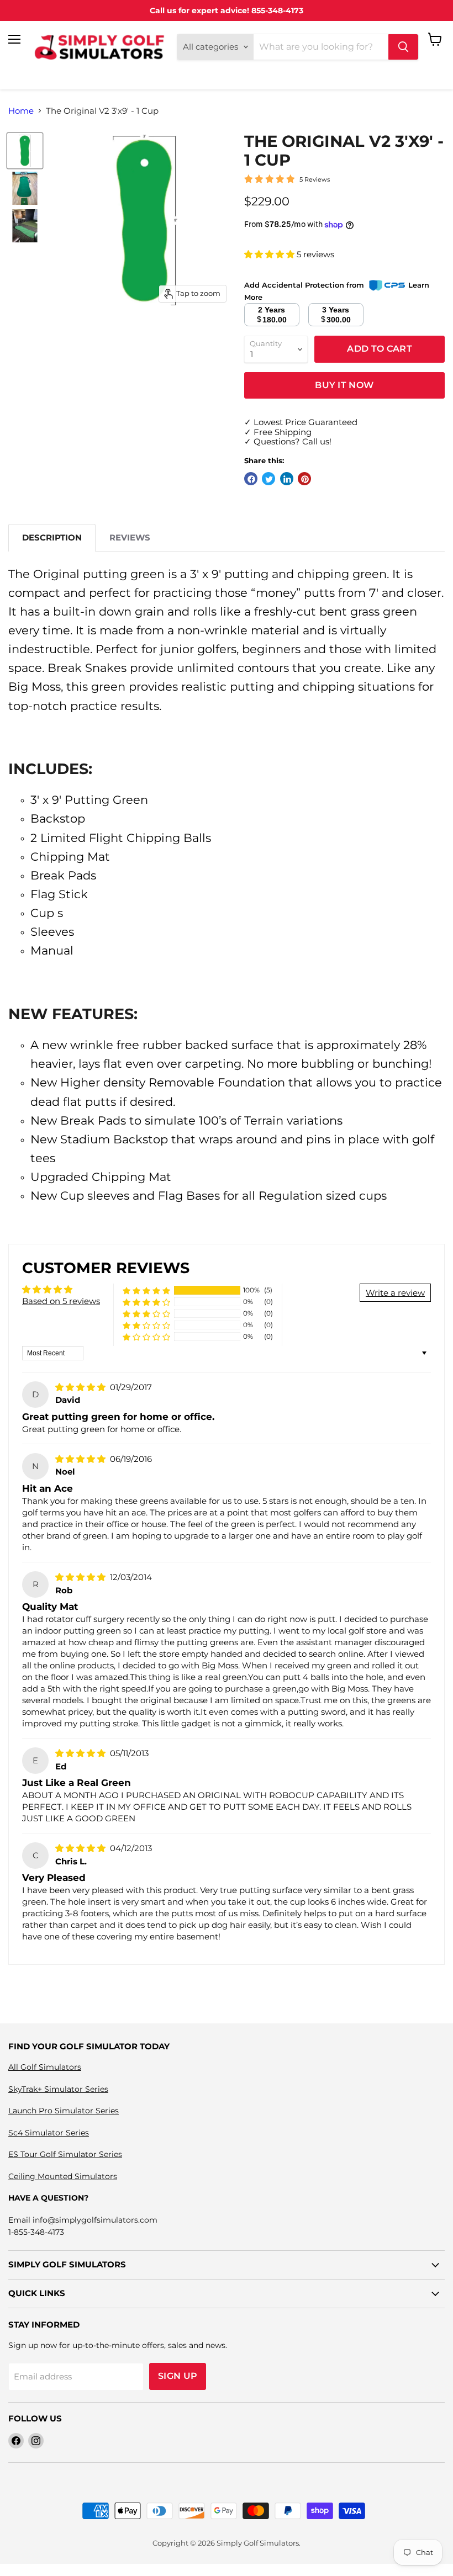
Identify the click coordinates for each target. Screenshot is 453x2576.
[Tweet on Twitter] (268, 479)
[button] (270, 254)
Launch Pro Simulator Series (64, 2111)
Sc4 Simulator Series (49, 2133)
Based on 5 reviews (61, 1301)
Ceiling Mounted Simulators (63, 2176)
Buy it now (344, 385)
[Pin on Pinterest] (304, 479)
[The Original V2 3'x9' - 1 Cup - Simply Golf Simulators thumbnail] (25, 151)
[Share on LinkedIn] (287, 479)
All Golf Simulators (45, 2067)
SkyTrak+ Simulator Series (58, 2089)
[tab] (52, 537)
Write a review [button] (395, 1293)
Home (21, 111)
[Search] (403, 47)
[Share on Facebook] (251, 479)
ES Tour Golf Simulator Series (65, 2154)
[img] (81, 1387)
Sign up (178, 2376)
